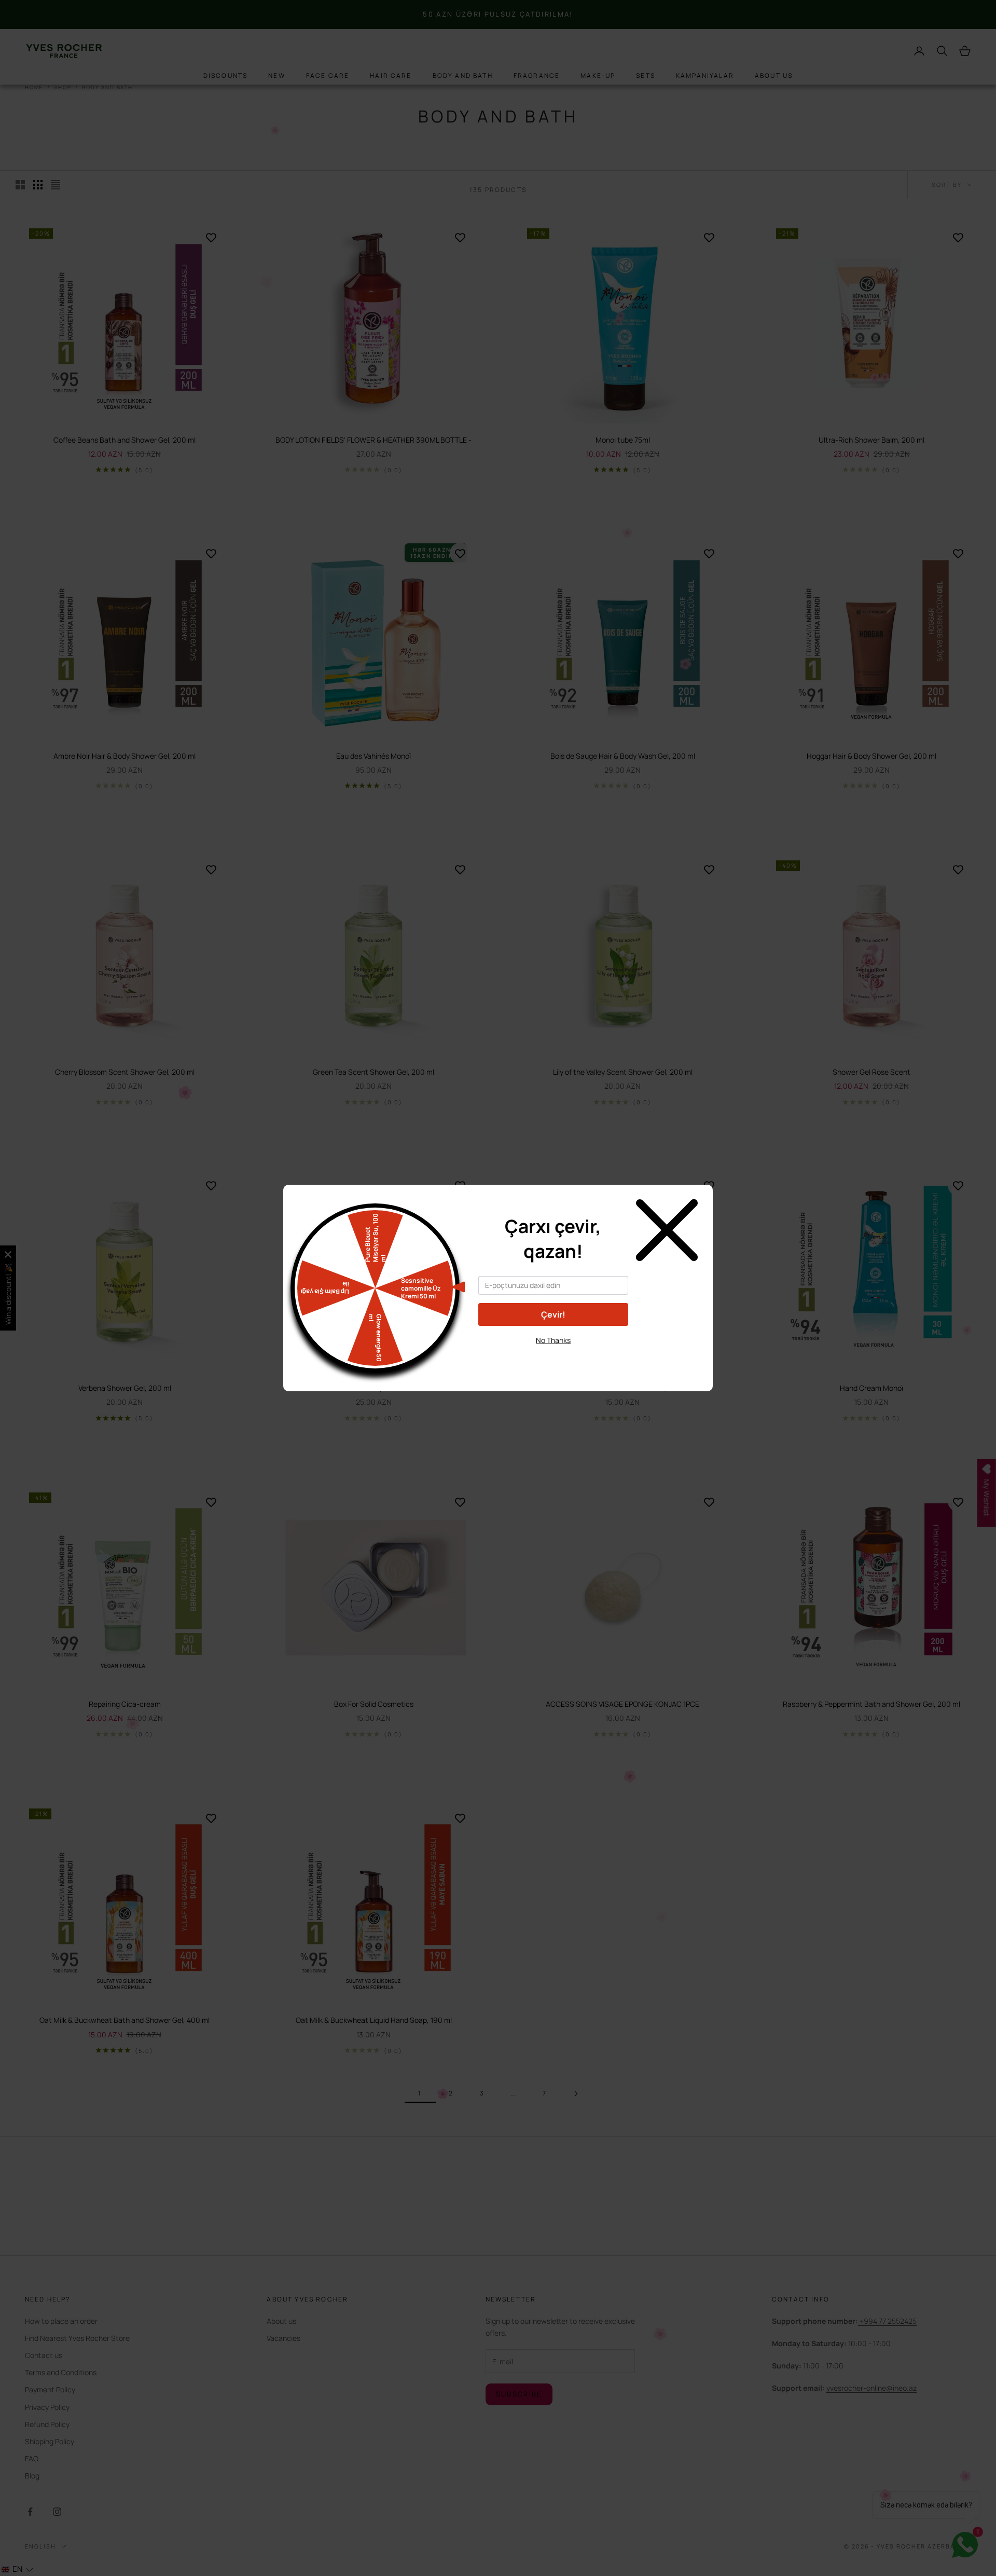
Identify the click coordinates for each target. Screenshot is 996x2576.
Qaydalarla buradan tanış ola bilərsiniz (553, 1359)
